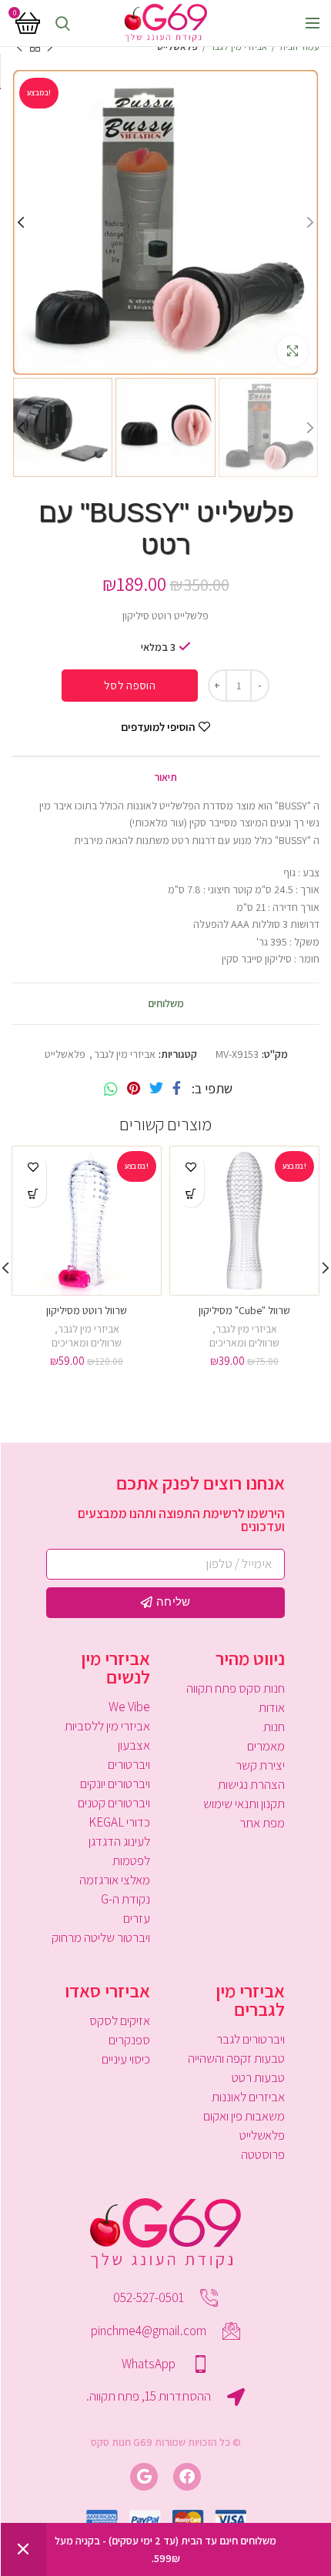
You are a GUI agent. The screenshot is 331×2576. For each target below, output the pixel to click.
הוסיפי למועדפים (158, 727)
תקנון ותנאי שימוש (244, 1804)
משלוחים (166, 1003)
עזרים (137, 1918)
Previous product (50, 47)
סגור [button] (23, 2549)
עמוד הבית (299, 47)
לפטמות (131, 1860)
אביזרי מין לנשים (115, 1667)
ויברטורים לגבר (251, 2039)
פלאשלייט (177, 47)
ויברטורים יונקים (115, 1784)
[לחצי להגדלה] (293, 351)
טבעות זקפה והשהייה (236, 2058)
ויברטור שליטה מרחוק (101, 1937)
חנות (274, 1727)
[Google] (144, 2477)
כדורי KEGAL (119, 1822)
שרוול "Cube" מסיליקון (244, 1310)
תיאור (165, 777)
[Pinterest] (134, 1089)
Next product (19, 47)
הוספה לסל (130, 685)
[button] (191, 1194)
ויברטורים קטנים (114, 1803)
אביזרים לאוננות (248, 2097)
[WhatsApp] (111, 1089)
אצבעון (134, 1745)
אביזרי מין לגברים (250, 2000)
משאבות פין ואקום (244, 2116)
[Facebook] (177, 1089)
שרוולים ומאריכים (244, 1343)
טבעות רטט (258, 2077)
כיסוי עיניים (126, 2059)
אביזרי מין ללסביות (107, 1726)
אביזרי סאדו (107, 1990)
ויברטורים (129, 1764)
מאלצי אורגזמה (115, 1880)
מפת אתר (262, 1823)
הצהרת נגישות (251, 1784)
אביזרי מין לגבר (239, 47)
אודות (272, 1707)
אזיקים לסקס (120, 2020)
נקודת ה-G (125, 1899)
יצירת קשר (260, 1765)
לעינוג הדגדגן (119, 1841)
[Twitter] (156, 1089)
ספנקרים (129, 2040)
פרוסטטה (263, 2154)
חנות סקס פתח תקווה (236, 1688)
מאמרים (266, 1746)
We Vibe (129, 1707)
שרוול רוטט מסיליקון (87, 1310)
